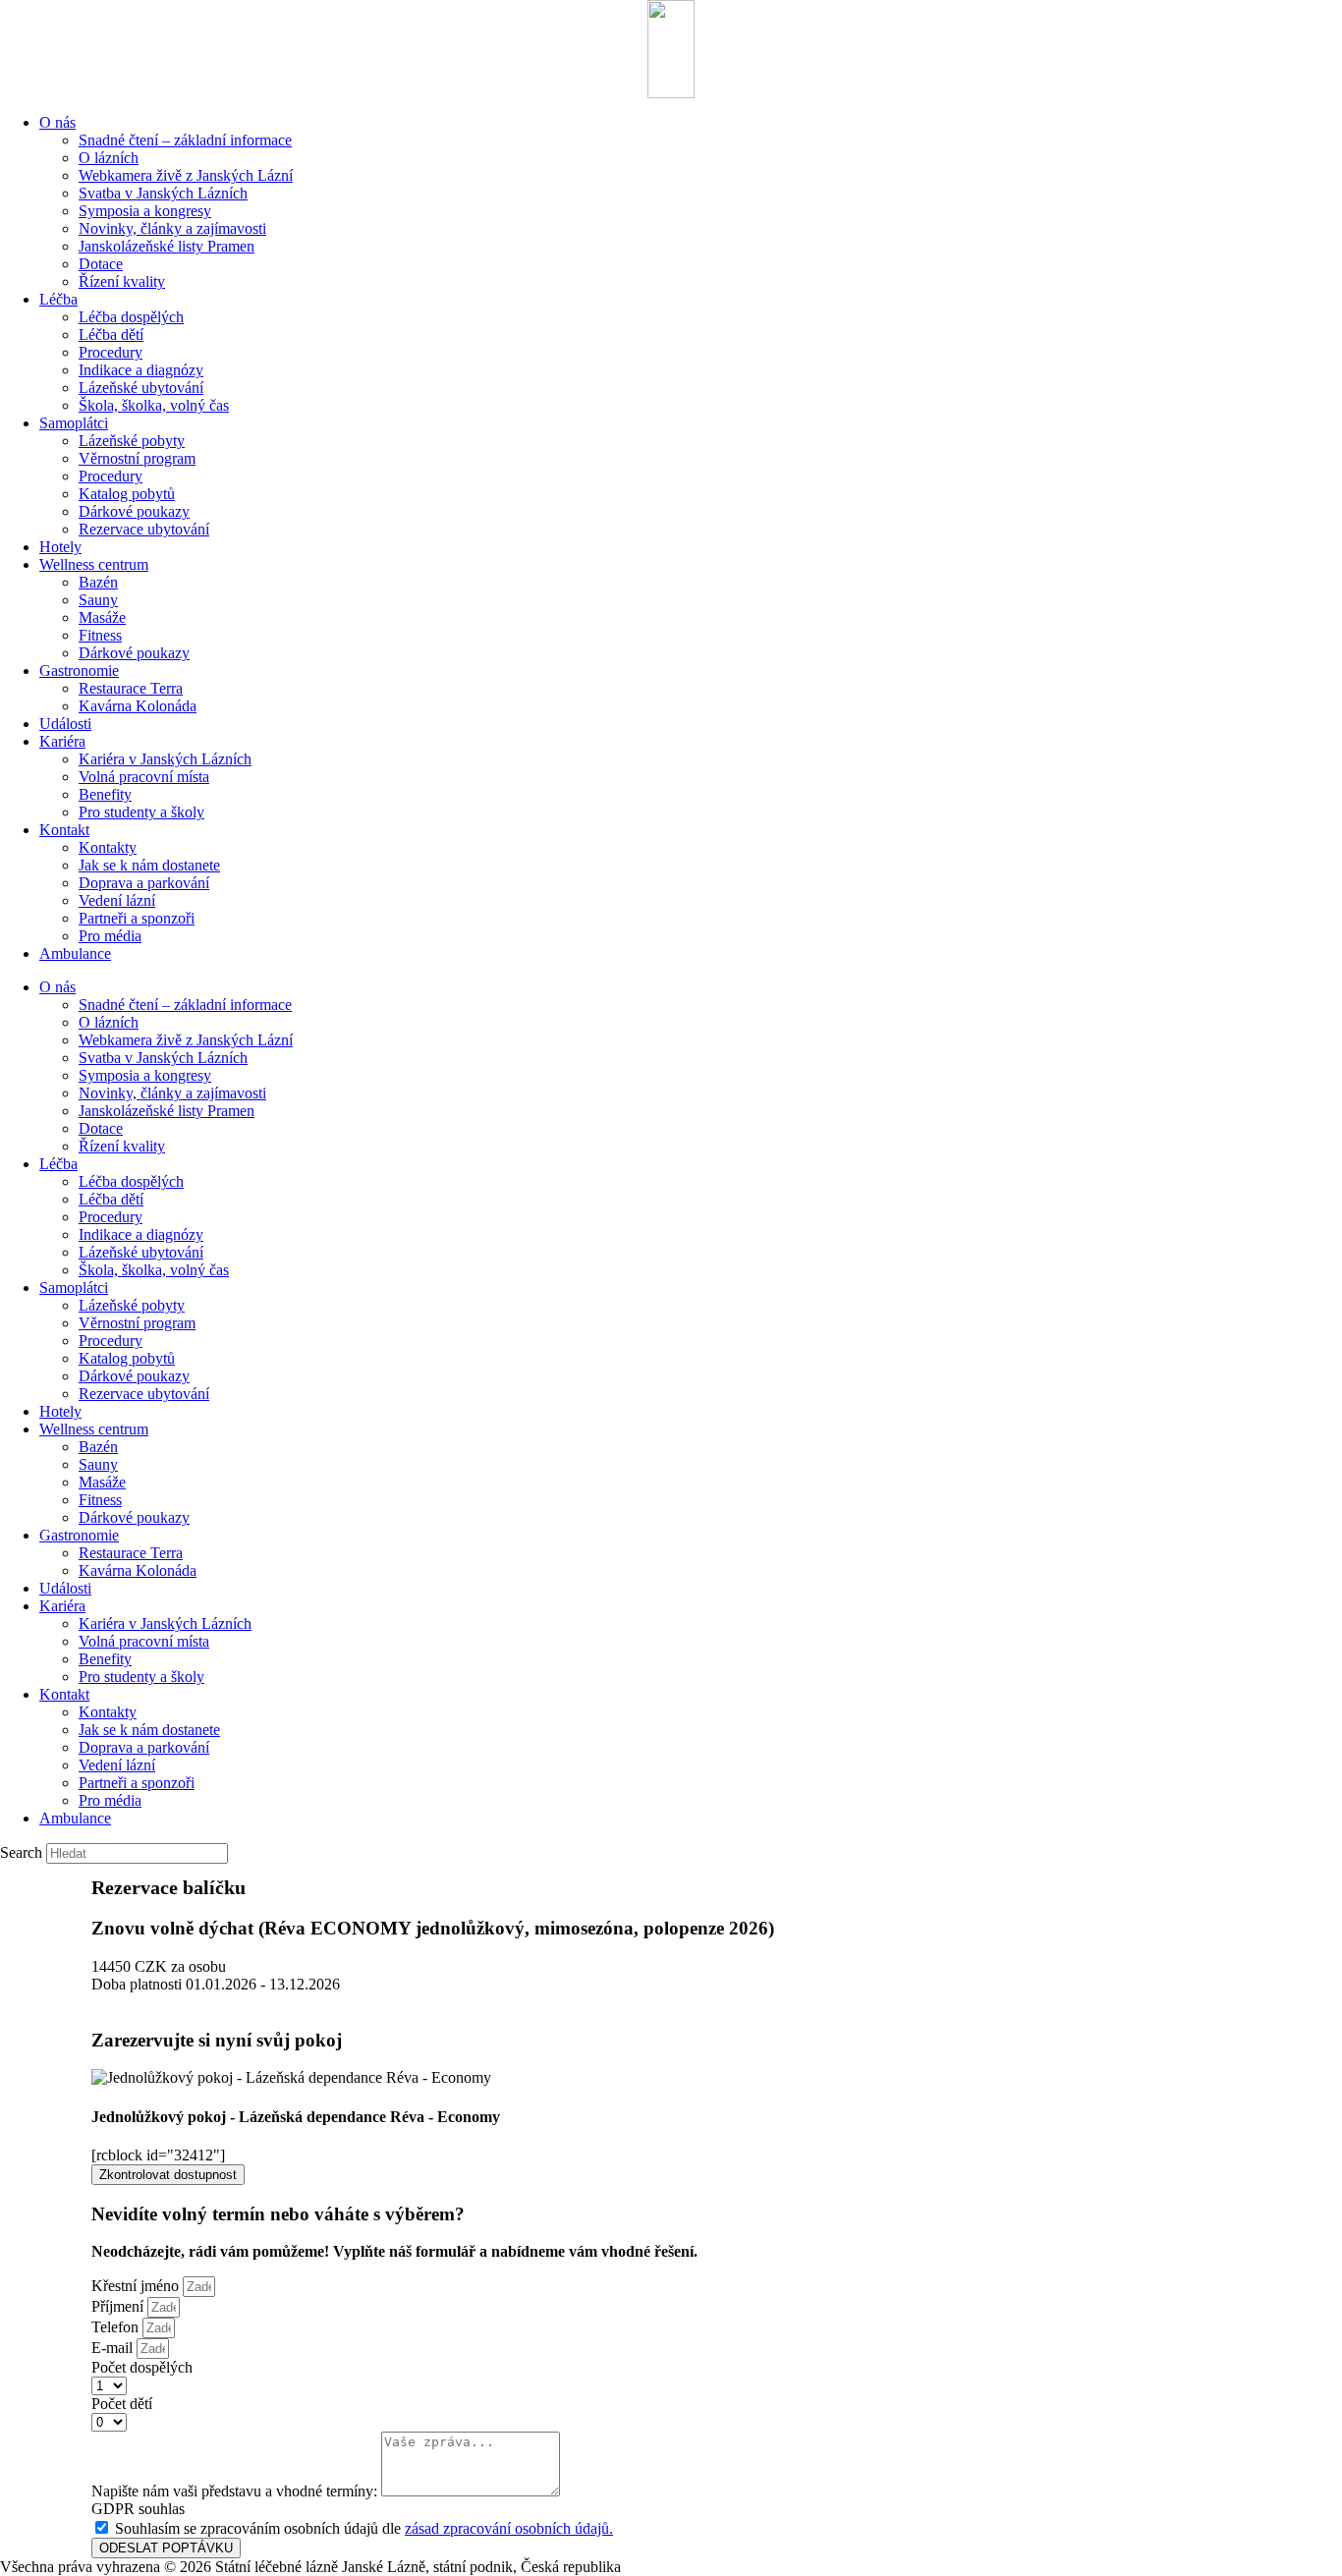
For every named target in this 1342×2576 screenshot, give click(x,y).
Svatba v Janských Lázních (163, 193)
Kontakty (108, 847)
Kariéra (62, 741)
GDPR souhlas (138, 2509)
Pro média (110, 936)
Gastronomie (79, 671)
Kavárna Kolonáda (138, 706)
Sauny (98, 600)
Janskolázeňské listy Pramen (167, 246)
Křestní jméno (137, 2286)
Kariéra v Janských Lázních (165, 759)
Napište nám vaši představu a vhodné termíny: (236, 2491)
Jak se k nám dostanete (149, 865)
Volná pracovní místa (144, 777)
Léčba (58, 299)
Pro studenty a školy (141, 812)
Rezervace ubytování (144, 529)
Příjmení (119, 2306)
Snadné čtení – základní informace (185, 140)
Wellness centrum (94, 564)
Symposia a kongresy (145, 211)
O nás (57, 122)
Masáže (102, 617)
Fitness (100, 635)
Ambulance (75, 953)
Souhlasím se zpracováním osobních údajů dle (364, 2528)
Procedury (111, 352)
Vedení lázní (117, 900)
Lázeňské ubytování (141, 388)
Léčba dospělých (131, 317)
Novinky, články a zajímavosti (172, 228)
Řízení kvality (122, 281)
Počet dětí (122, 2404)
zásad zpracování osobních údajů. (509, 2528)
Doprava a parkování (144, 883)
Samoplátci (74, 423)
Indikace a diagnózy (141, 370)
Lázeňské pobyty (132, 441)
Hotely (60, 547)
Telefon (117, 2327)
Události (65, 724)
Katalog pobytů (127, 494)
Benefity (105, 794)
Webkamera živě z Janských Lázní (186, 175)
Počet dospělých (142, 2367)
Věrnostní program (137, 458)
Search (21, 1852)
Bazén (98, 582)
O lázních (109, 158)
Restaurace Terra (131, 688)
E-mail (114, 2348)
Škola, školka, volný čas (154, 405)
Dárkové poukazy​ (134, 511)
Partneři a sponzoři (137, 918)
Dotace (101, 264)
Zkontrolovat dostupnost (168, 2175)
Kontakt (64, 830)
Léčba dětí (111, 335)
